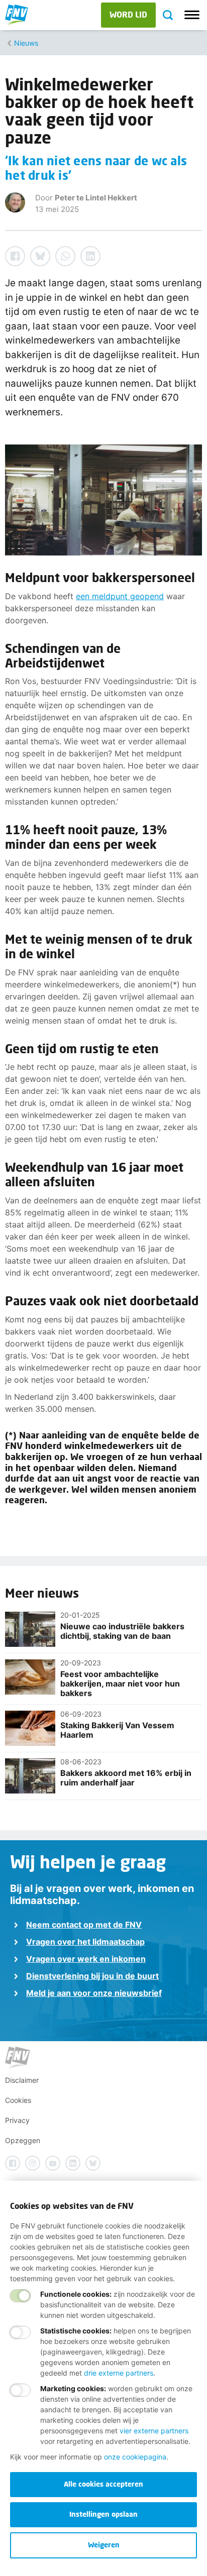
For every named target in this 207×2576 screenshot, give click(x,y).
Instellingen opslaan (103, 2514)
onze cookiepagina (135, 2457)
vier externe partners (154, 2431)
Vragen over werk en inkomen (86, 1959)
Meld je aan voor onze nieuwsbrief (94, 1993)
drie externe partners (119, 2373)
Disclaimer (22, 2080)
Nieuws (26, 43)
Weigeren (104, 2545)
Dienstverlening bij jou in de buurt (92, 1976)
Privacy (17, 2120)
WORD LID (128, 14)
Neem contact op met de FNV (84, 1925)
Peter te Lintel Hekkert (96, 198)
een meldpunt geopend (120, 596)
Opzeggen (23, 2140)
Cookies (18, 2100)
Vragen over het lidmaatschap (85, 1942)
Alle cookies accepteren (103, 2484)
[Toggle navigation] (192, 15)
